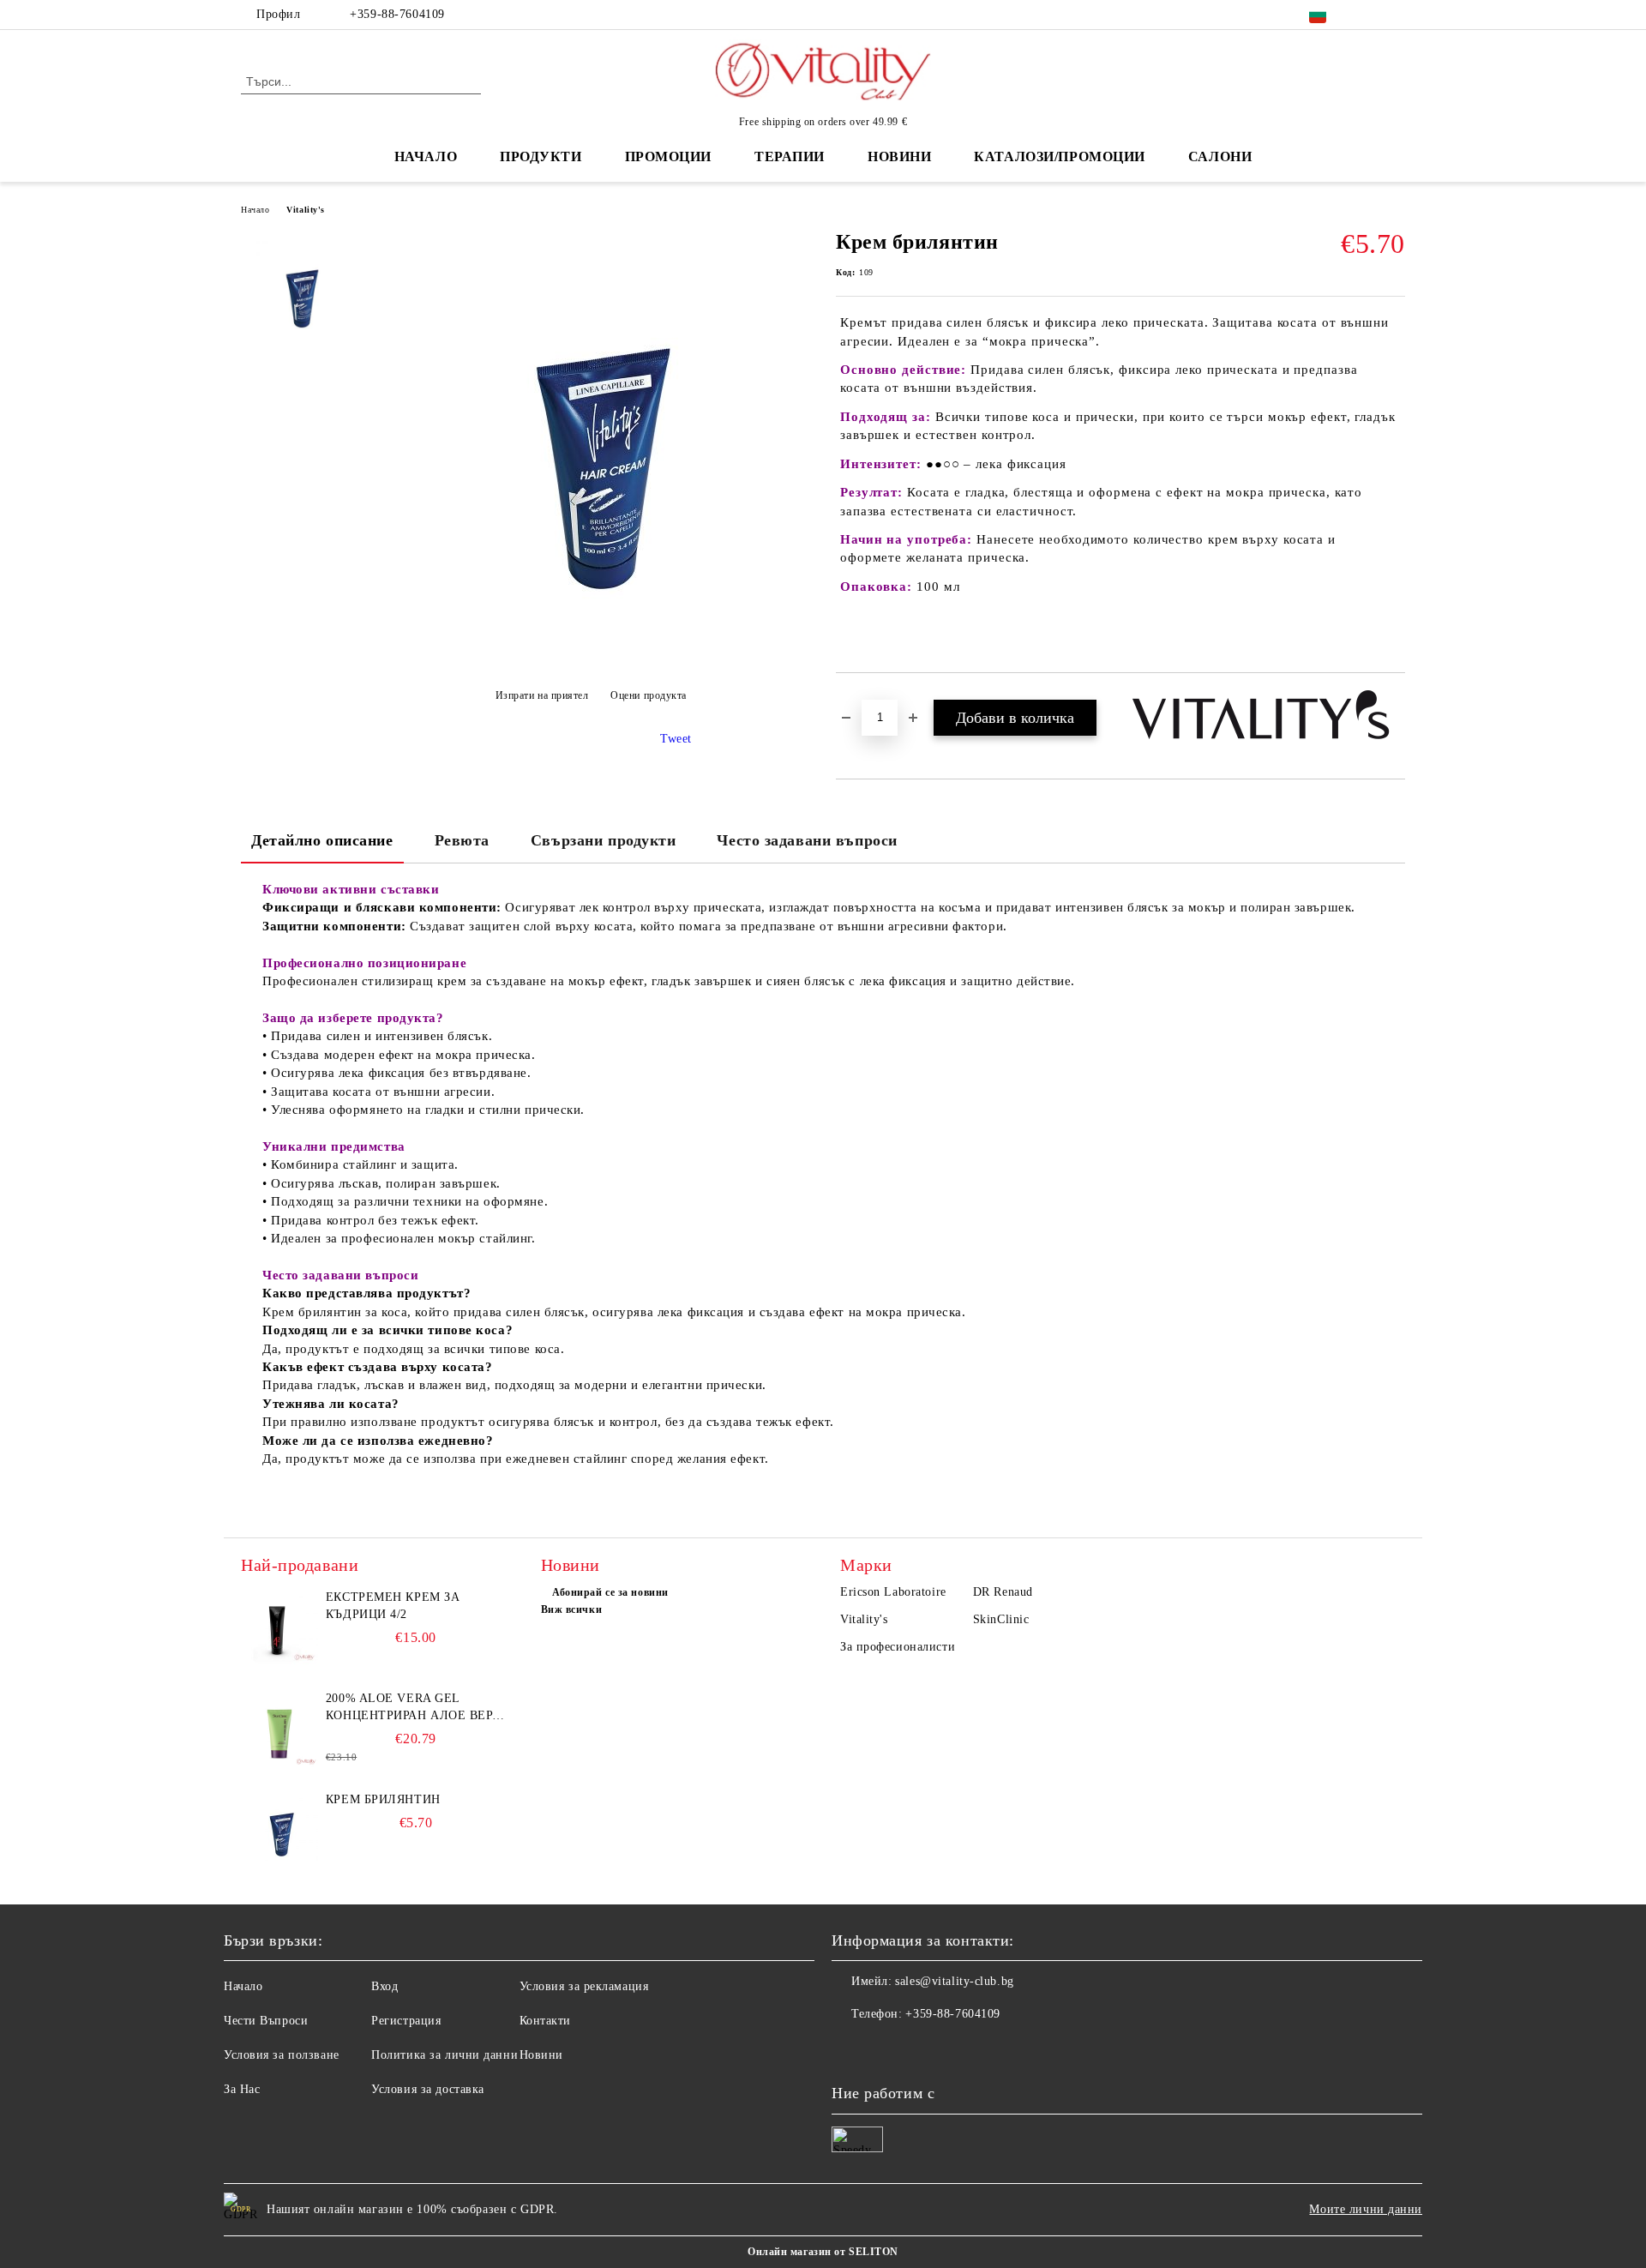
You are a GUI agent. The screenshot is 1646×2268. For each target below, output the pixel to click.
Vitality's (306, 210)
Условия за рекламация (584, 1986)
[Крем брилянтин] (591, 653)
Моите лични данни (1366, 2209)
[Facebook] (1370, 15)
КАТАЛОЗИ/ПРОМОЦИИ (1060, 156)
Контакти (545, 2021)
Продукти (541, 156)
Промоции (668, 156)
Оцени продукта (649, 695)
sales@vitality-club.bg (954, 1981)
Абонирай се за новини (610, 1592)
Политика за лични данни (445, 2055)
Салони (1220, 156)
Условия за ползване (282, 2055)
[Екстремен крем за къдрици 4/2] (279, 1627)
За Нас (242, 2089)
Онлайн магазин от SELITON (823, 2252)
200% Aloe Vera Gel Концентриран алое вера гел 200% (413, 1708)
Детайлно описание (322, 840)
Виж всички (572, 1609)
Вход (384, 1986)
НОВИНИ (899, 156)
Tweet (676, 739)
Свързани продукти (604, 840)
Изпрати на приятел (542, 695)
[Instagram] (1396, 15)
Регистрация (406, 2021)
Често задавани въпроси (807, 840)
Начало (426, 156)
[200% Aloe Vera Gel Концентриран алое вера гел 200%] (279, 1729)
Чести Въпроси (266, 2021)
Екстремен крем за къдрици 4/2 (393, 1606)
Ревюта (462, 840)
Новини (541, 2055)
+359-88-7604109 (397, 14)
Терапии (790, 156)
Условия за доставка (428, 2089)
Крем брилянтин (383, 1799)
